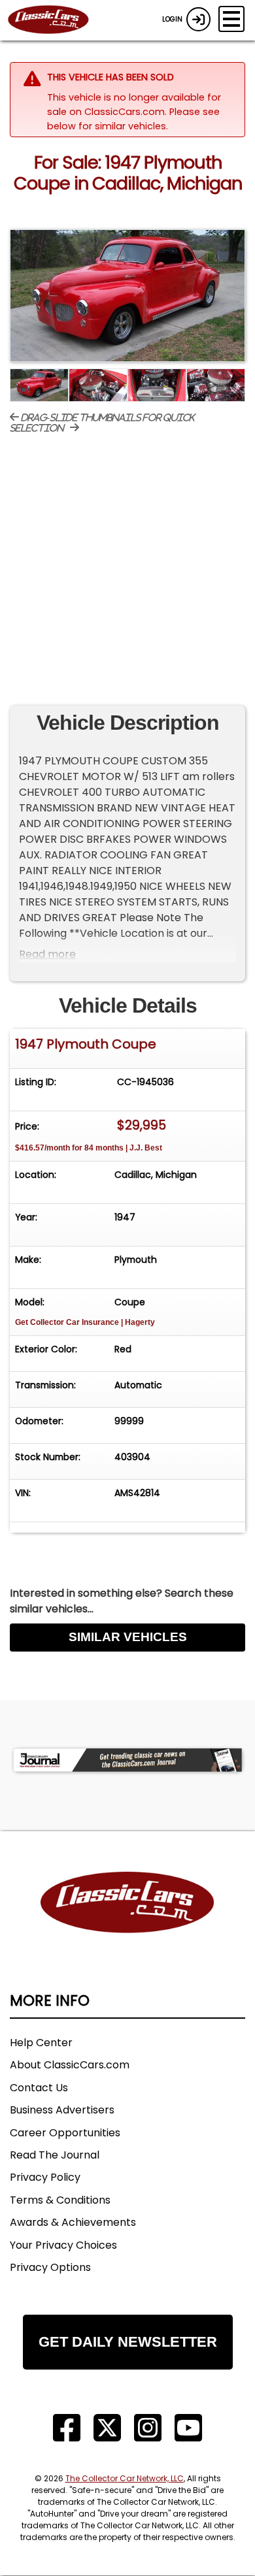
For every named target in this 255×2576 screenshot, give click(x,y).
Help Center (41, 2043)
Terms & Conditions (60, 2200)
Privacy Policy (45, 2177)
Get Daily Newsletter (128, 2342)
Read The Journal (55, 2155)
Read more (47, 954)
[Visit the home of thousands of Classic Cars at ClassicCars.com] (56, 20)
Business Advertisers (62, 2110)
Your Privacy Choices (63, 2245)
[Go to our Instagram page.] (148, 2428)
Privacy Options (50, 2267)
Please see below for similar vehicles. (133, 119)
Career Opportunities (65, 2133)
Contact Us (39, 2088)
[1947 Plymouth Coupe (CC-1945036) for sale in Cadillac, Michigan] (127, 296)
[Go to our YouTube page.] (188, 2428)
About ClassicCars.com (70, 2065)
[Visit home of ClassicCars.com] (127, 1922)
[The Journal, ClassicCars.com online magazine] (127, 1760)
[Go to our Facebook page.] (67, 2428)
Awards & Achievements (73, 2222)
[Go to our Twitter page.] (107, 2428)
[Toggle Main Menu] (231, 19)
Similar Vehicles (128, 1637)
